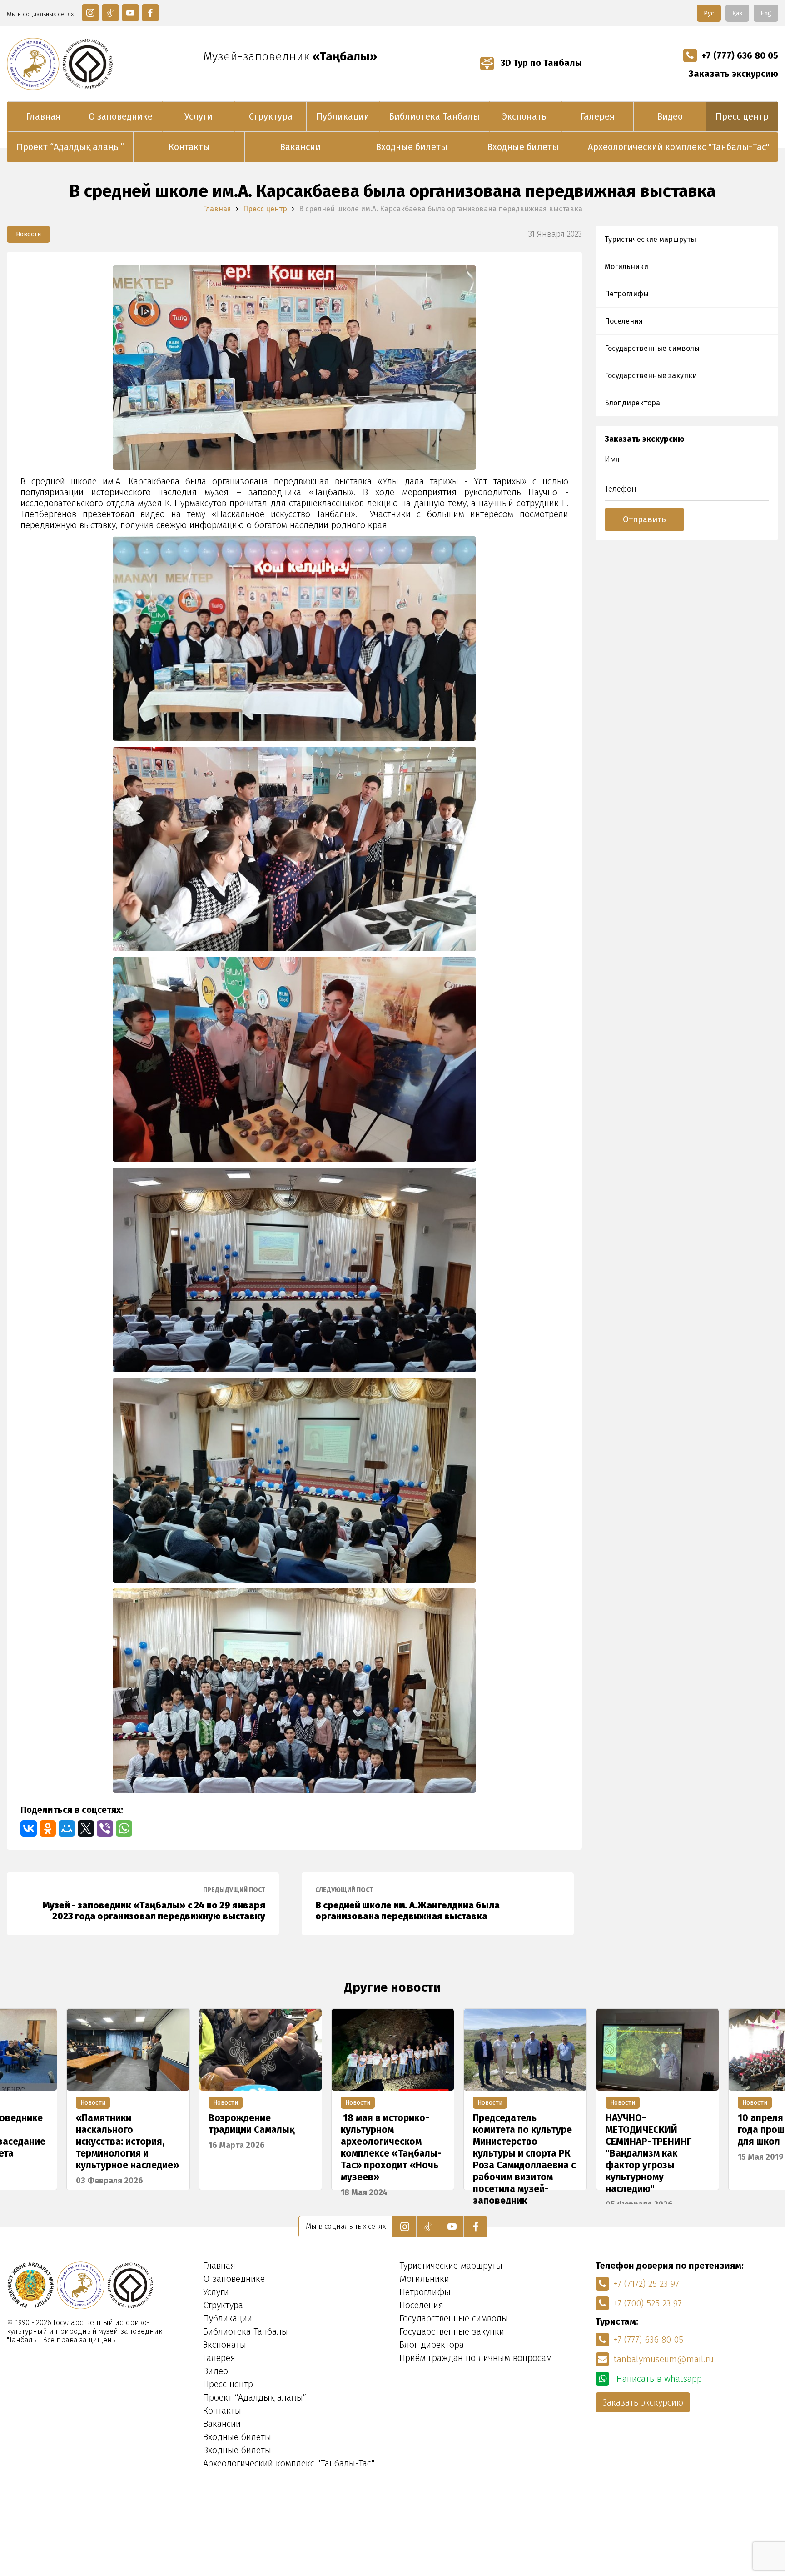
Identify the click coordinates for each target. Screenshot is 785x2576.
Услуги (199, 116)
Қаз (737, 13)
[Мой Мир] (67, 1828)
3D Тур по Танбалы (540, 63)
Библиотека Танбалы (434, 116)
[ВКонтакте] (29, 1828)
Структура (271, 116)
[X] (86, 1828)
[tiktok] (110, 13)
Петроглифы (627, 294)
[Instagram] (90, 13)
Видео (670, 116)
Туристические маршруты (650, 239)
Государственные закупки (651, 376)
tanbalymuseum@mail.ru (664, 2359)
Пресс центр (742, 116)
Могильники (626, 267)
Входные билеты (412, 147)
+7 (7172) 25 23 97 (646, 2284)
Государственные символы (652, 348)
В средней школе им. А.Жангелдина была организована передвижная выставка (407, 1904)
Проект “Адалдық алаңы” (70, 147)
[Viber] (105, 1828)
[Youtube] (130, 13)
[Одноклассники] (48, 1828)
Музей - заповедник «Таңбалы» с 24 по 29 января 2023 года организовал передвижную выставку (154, 1904)
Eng (766, 13)
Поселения (624, 321)
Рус (709, 13)
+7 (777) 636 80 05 (740, 55)
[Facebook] (150, 13)
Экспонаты (525, 116)
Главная (43, 116)
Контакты (189, 147)
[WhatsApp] (124, 1828)
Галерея (597, 116)
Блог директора (632, 403)
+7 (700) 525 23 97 (648, 2303)
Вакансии (300, 147)
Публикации (343, 116)
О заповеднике (121, 116)
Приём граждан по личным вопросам (476, 2358)
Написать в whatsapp (658, 2379)
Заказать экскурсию (733, 74)
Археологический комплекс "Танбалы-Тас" (678, 147)
